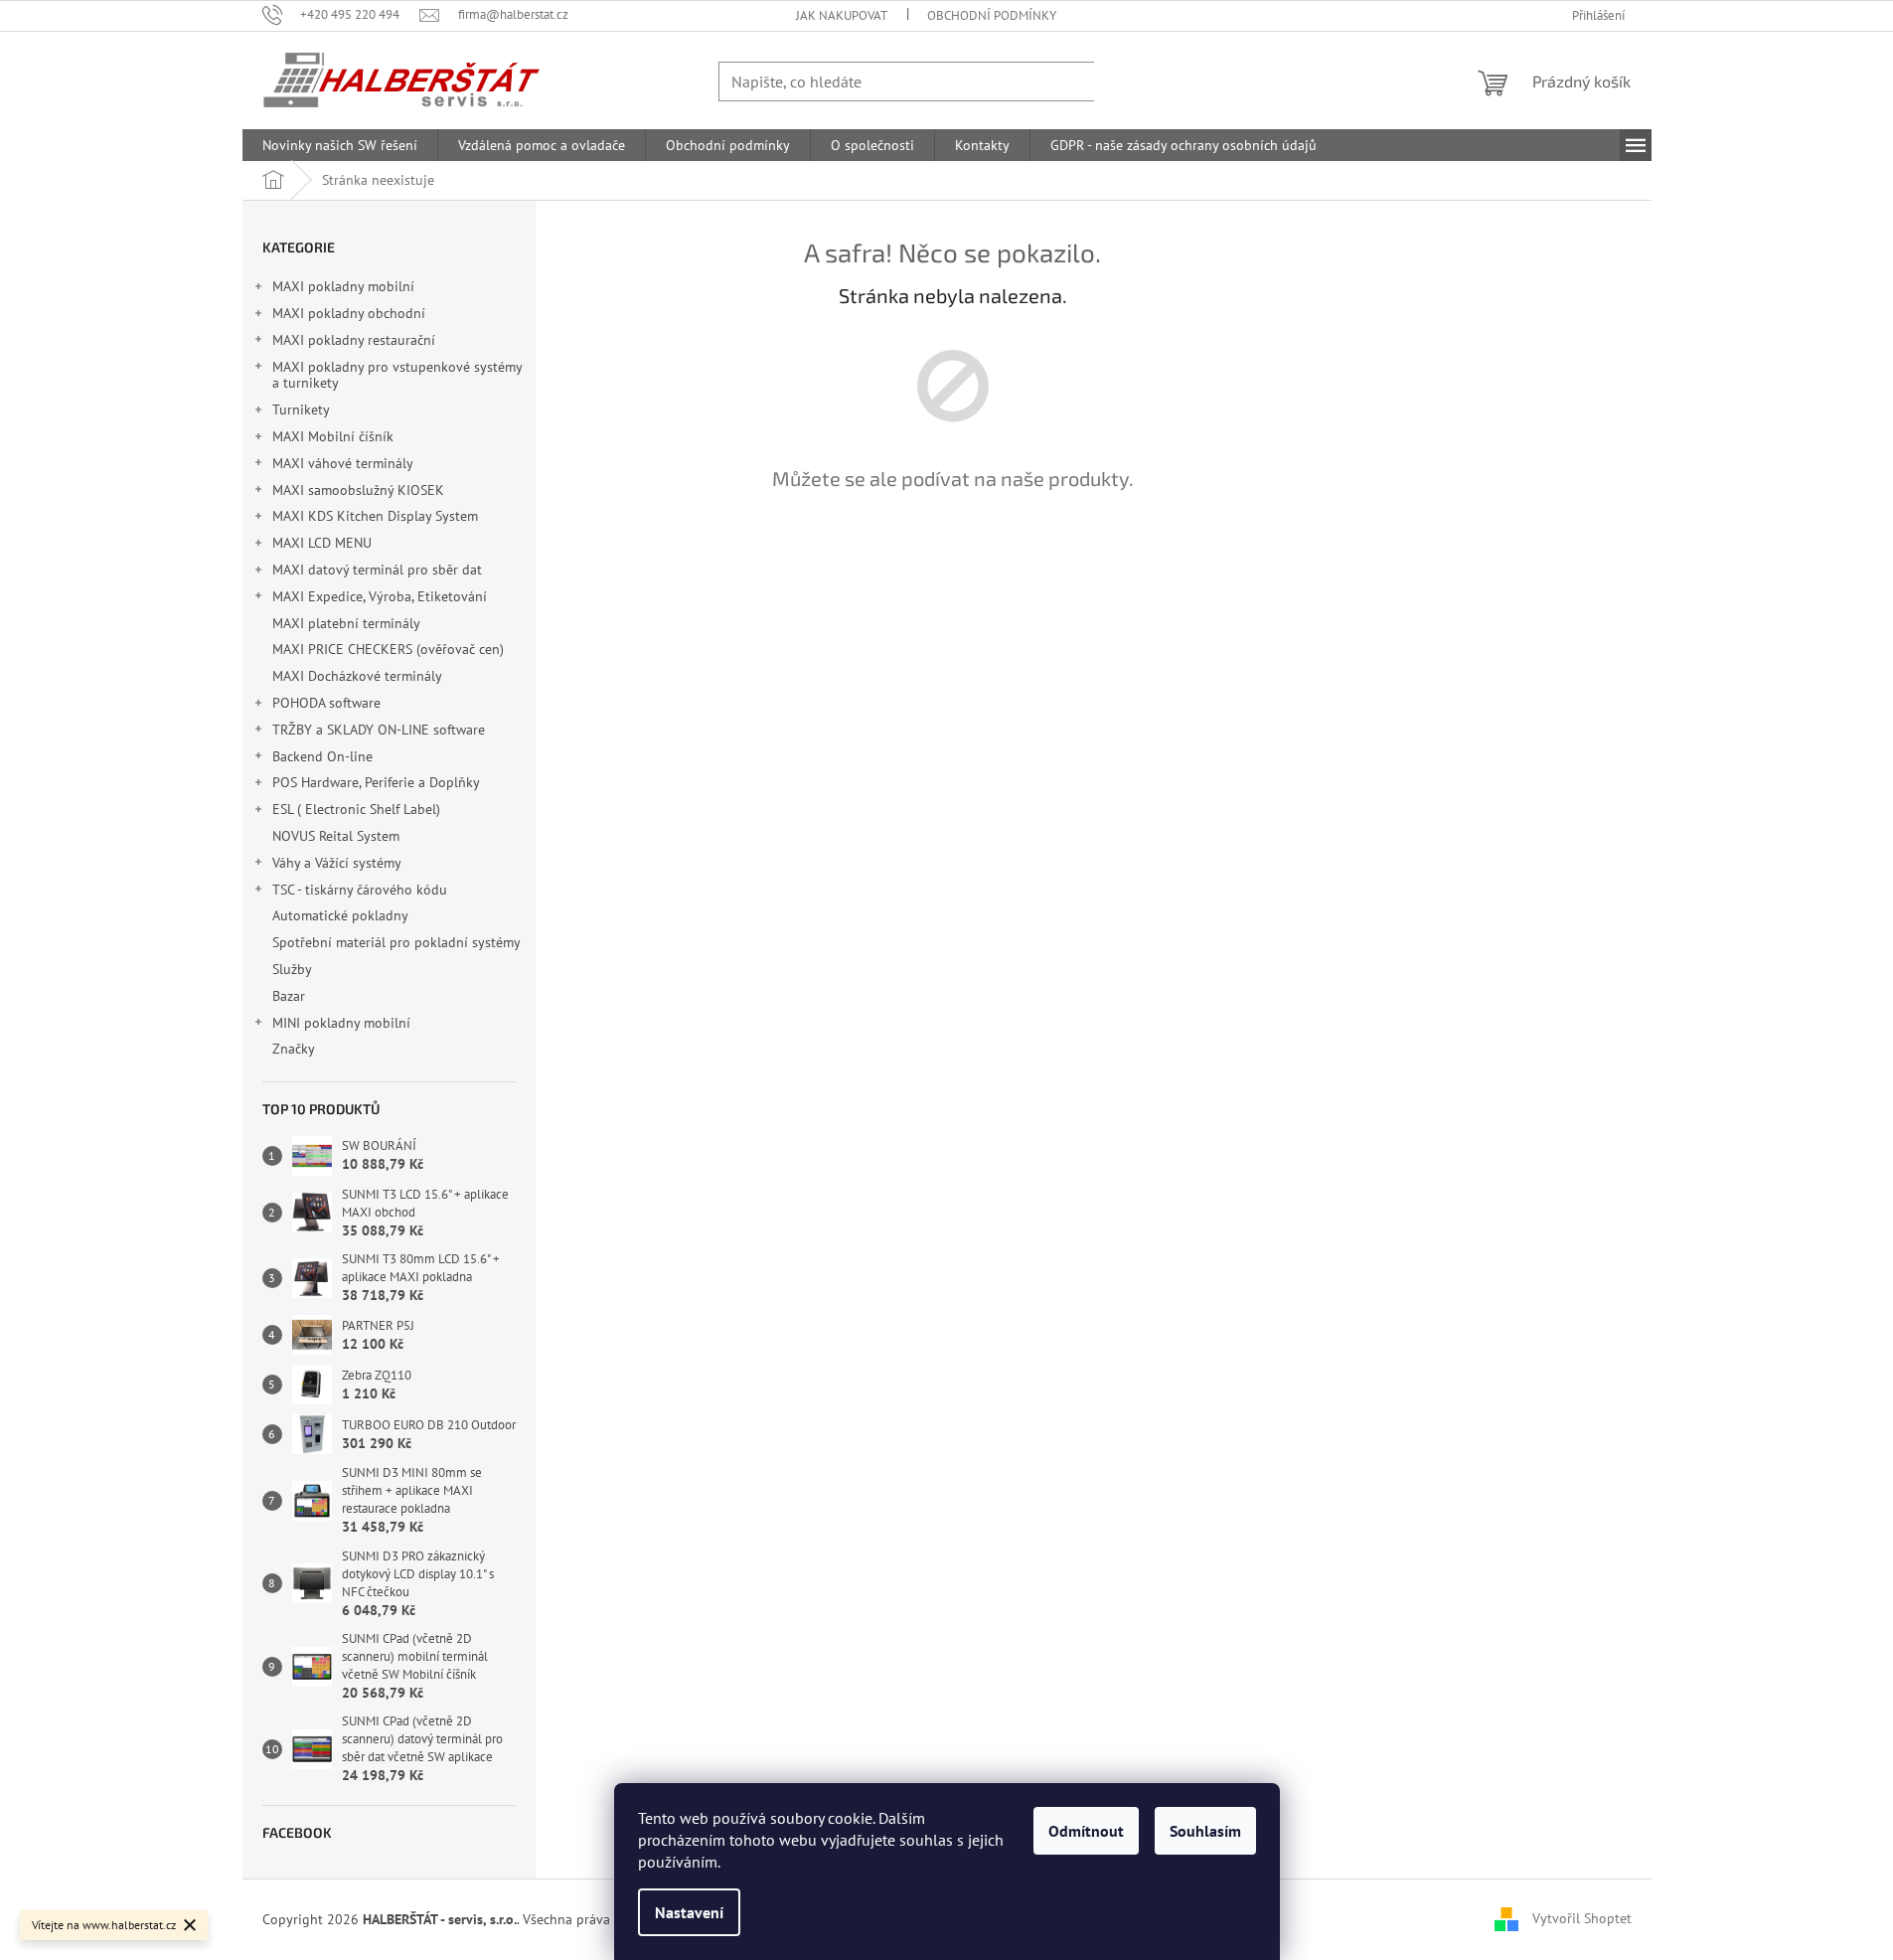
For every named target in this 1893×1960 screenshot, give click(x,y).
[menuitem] (340, 145)
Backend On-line (322, 756)
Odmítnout (1086, 1831)
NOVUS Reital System (336, 836)
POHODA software (326, 703)
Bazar (289, 996)
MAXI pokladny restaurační (354, 340)
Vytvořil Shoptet (1582, 1918)
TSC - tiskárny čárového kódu (360, 890)
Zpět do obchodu (953, 548)
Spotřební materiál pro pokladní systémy (396, 942)
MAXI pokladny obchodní (349, 313)
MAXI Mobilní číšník (333, 436)
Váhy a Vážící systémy (337, 863)
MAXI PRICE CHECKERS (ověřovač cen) (388, 649)
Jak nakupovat (842, 15)
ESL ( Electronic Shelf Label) (356, 809)
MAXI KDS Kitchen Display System (375, 516)
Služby (294, 969)
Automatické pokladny (340, 915)
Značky (294, 1049)
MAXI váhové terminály (343, 463)
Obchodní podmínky (992, 15)
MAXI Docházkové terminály (357, 676)
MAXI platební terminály (346, 623)
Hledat (1134, 81)
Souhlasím (1205, 1831)
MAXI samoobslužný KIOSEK (358, 490)
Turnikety (301, 409)
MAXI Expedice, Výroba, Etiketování (380, 596)
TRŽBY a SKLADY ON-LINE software (379, 730)
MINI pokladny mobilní (341, 1023)
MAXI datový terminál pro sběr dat (377, 570)
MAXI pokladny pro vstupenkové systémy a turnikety (397, 375)
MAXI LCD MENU (322, 543)
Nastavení (689, 1912)
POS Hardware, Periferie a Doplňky (376, 782)
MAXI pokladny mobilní (343, 286)
